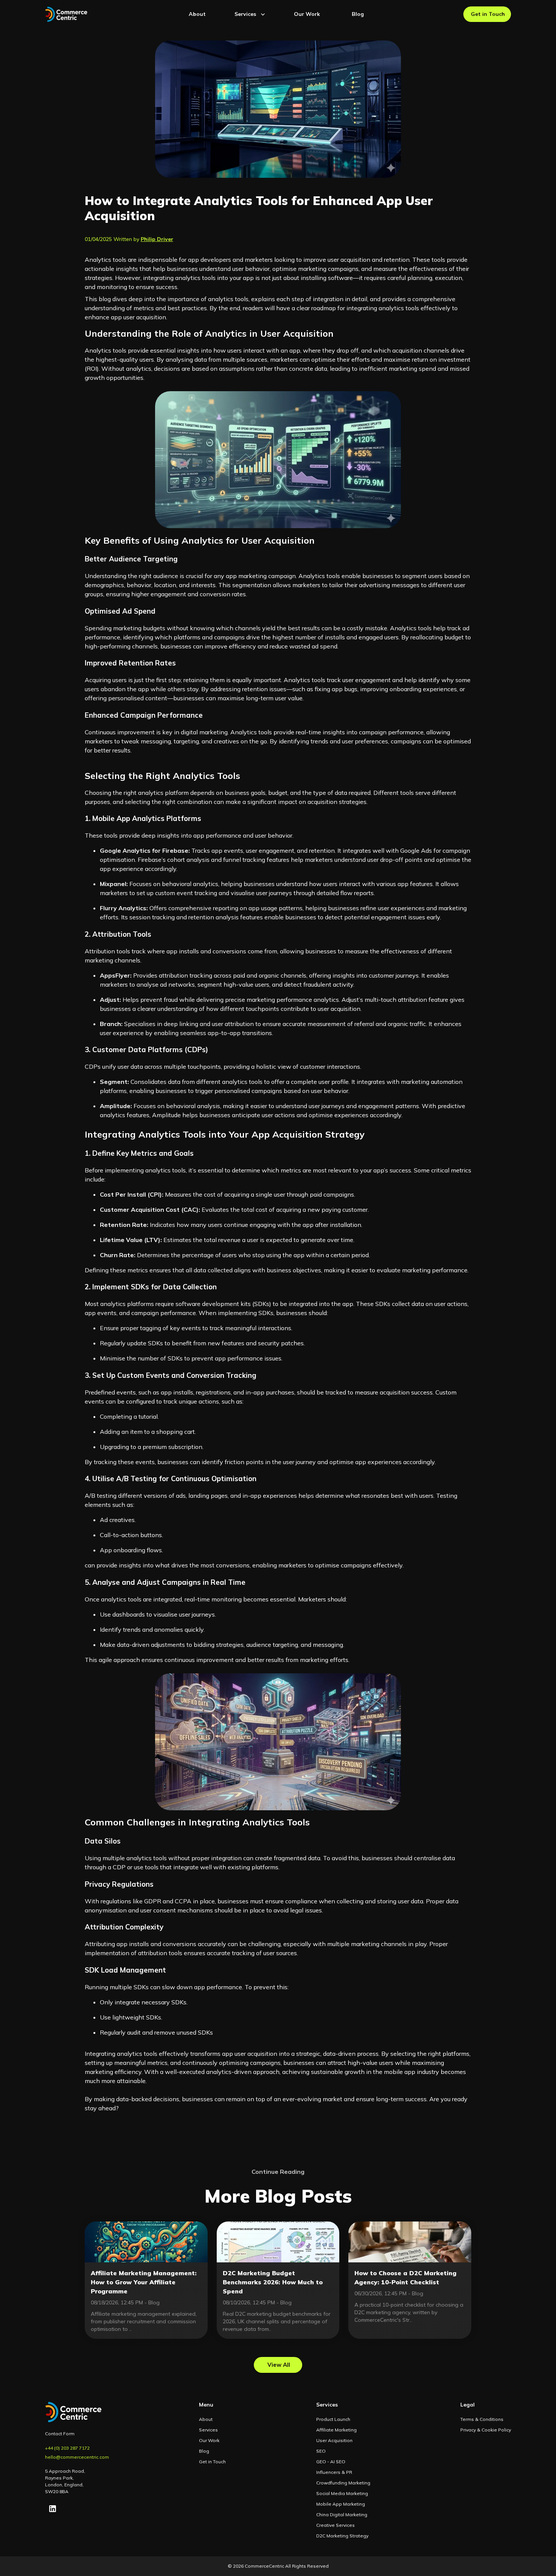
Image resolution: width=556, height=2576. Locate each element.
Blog (358, 14)
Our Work (307, 14)
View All (279, 2365)
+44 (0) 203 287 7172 (67, 2448)
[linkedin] (53, 2509)
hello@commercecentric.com (77, 2457)
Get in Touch (488, 14)
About (197, 14)
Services (245, 14)
